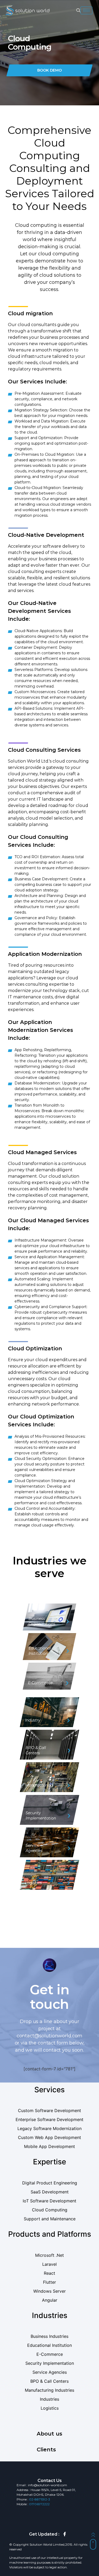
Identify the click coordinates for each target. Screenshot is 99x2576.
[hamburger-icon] (86, 10)
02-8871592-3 (40, 2499)
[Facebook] (65, 2534)
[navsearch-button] (78, 11)
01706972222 (39, 2504)
